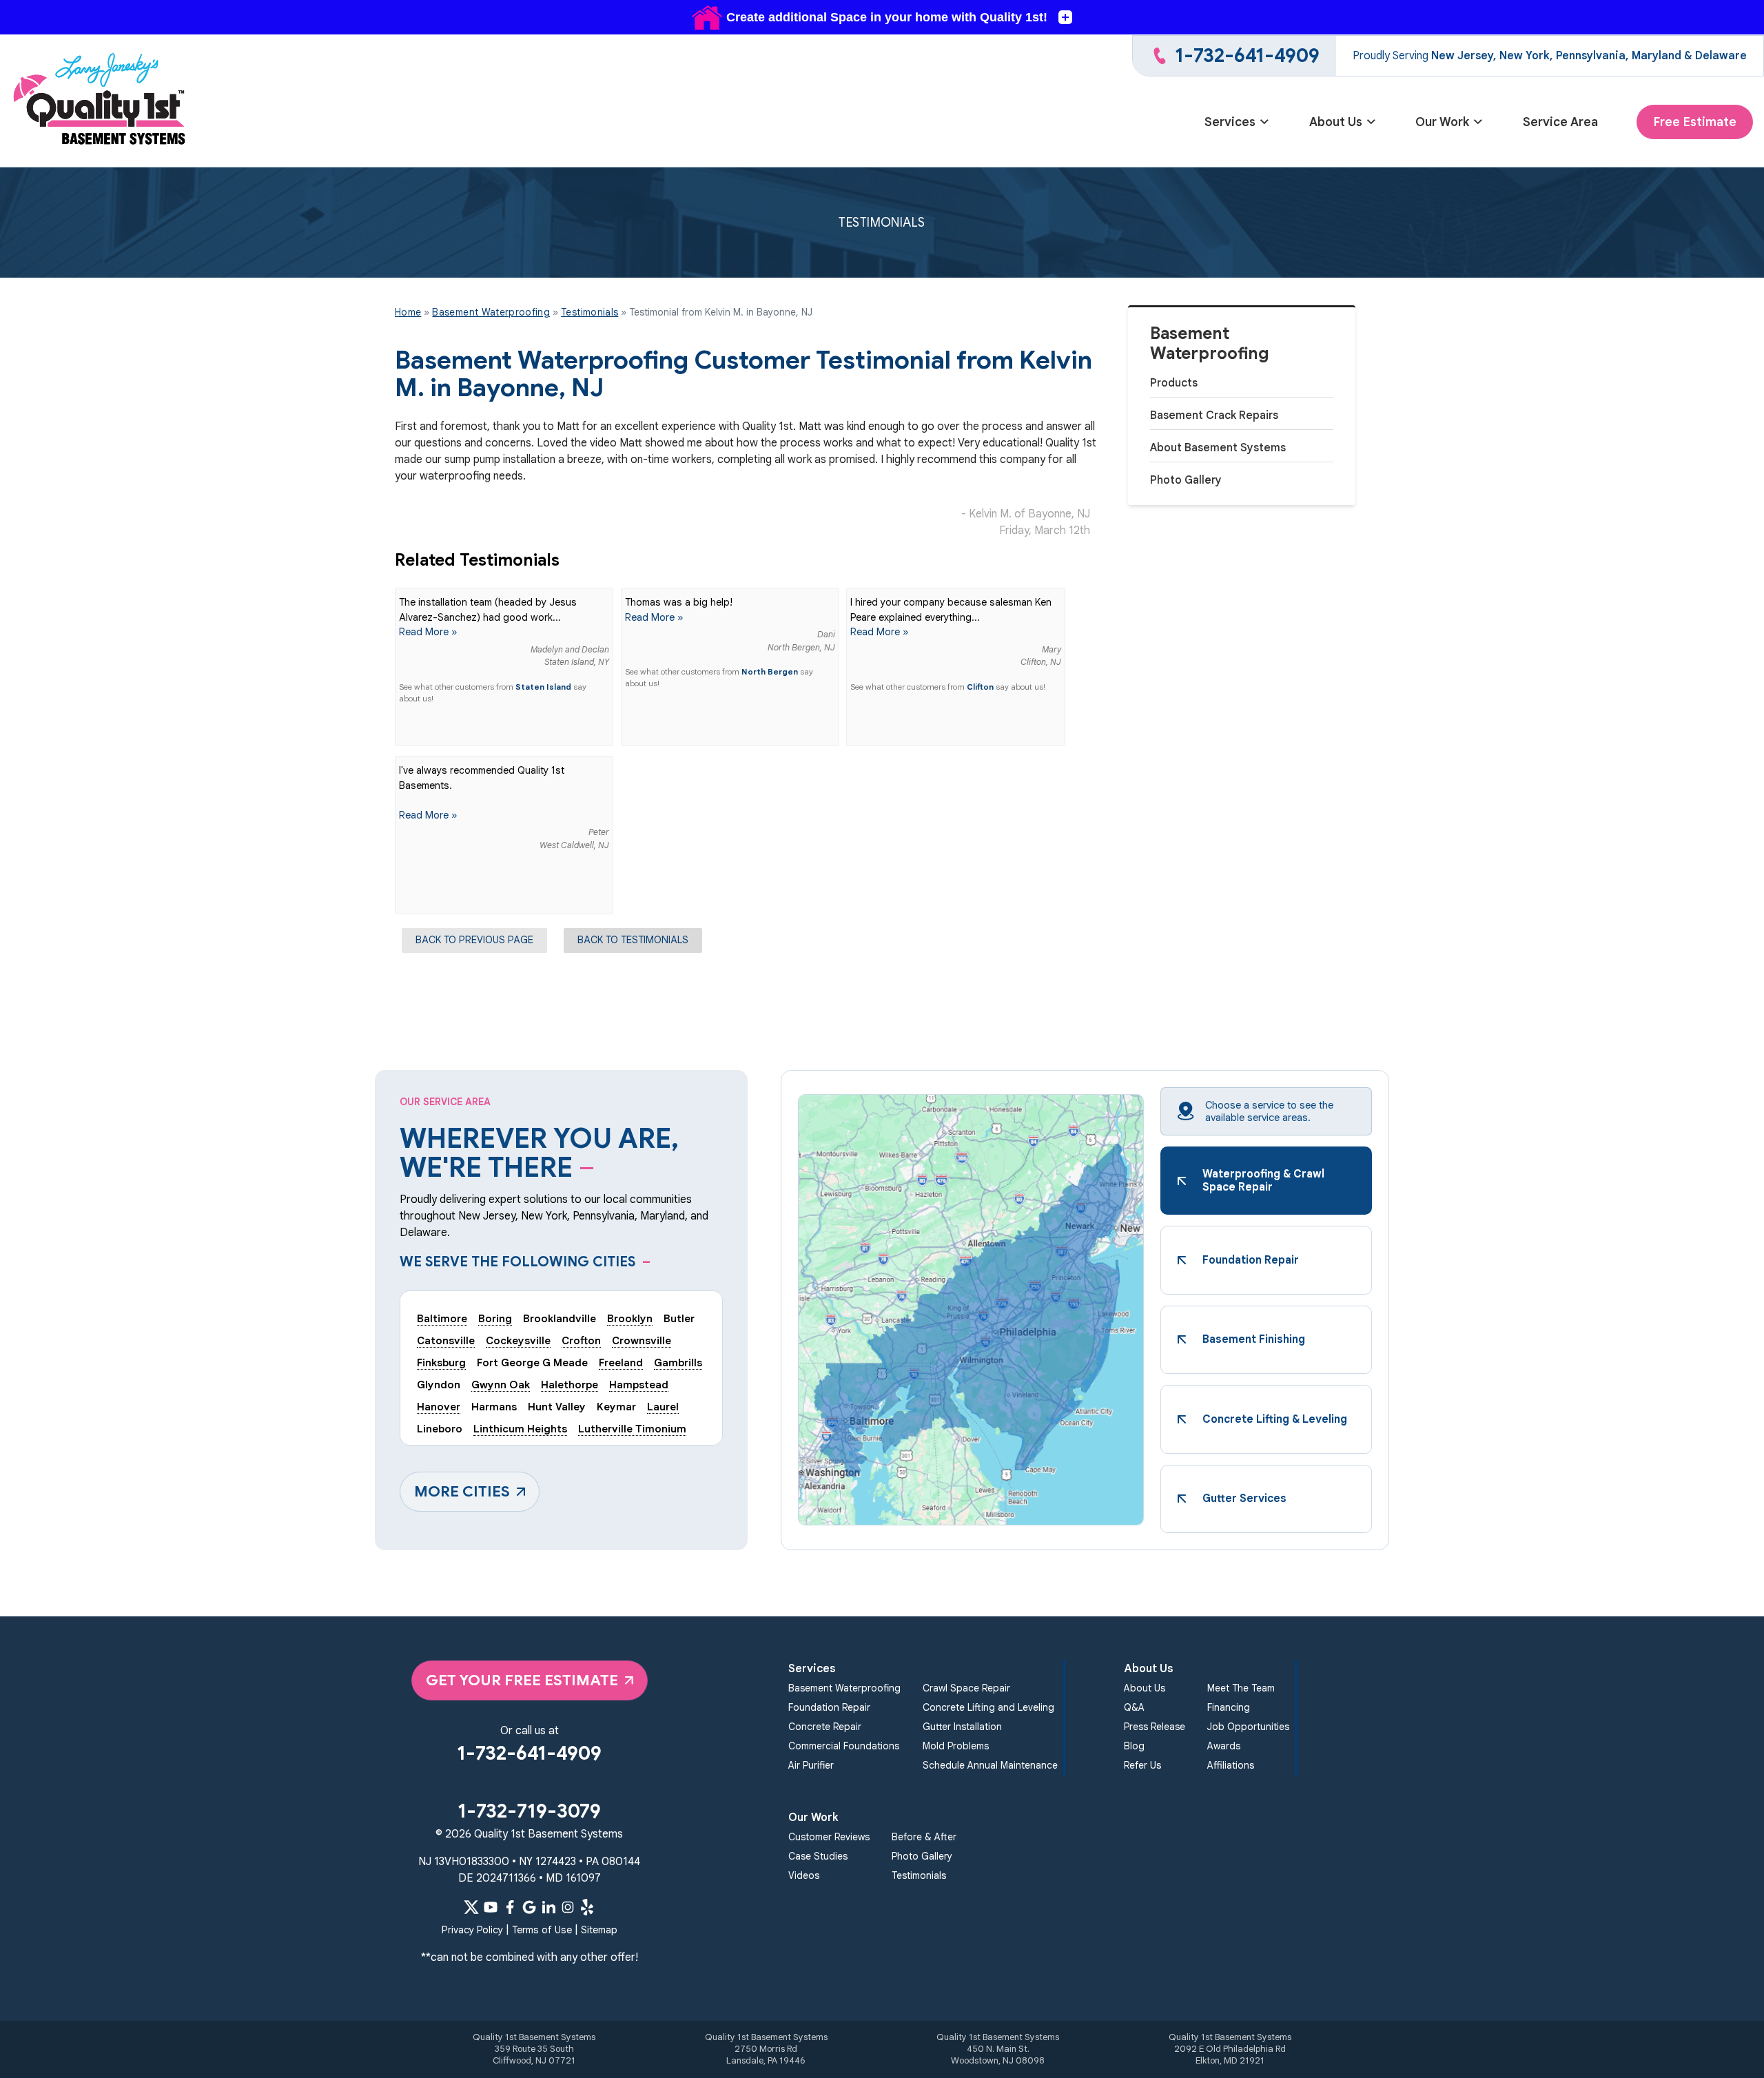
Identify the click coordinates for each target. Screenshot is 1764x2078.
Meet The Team (1241, 1688)
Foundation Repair (829, 1707)
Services (1230, 122)
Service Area (1560, 122)
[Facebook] (510, 1907)
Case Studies (818, 1856)
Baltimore (442, 1318)
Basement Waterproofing (1210, 344)
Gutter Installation (962, 1727)
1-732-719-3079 (529, 1811)
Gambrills (678, 1362)
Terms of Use (542, 1930)
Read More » (428, 632)
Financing (1229, 1707)
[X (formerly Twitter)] (471, 1907)
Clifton (980, 687)
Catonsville (446, 1340)
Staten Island (543, 687)
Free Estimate (1695, 122)
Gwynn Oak (501, 1385)
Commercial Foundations (844, 1746)
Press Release (1155, 1727)
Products (1174, 383)
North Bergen (770, 672)
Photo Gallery (1186, 480)
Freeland (621, 1362)
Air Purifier (811, 1765)
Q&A (1134, 1707)
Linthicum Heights (520, 1429)
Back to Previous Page (474, 940)
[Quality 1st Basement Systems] (101, 101)
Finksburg (441, 1362)
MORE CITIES (462, 1491)
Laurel (663, 1407)
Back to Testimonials (633, 940)
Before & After (924, 1837)
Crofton (581, 1340)
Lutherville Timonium (632, 1429)
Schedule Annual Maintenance (990, 1765)
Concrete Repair (825, 1727)
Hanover (439, 1407)
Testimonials (919, 1875)
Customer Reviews (829, 1837)
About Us (1336, 122)
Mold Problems (956, 1746)
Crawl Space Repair (966, 1688)
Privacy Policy (472, 1930)
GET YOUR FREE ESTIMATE (522, 1680)
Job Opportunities (1248, 1727)
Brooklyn (630, 1318)
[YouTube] (491, 1907)
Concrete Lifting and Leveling (988, 1707)
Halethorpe (570, 1385)
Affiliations (1231, 1765)
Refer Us (1142, 1765)
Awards (1224, 1746)
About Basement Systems (1218, 448)
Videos (804, 1875)
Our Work (1442, 122)
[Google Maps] (529, 1907)
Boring (495, 1318)
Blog (1134, 1746)
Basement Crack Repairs (1214, 415)
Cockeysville (518, 1340)
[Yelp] (587, 1907)
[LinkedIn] (548, 1907)
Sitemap (599, 1930)
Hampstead (639, 1385)
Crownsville (642, 1340)
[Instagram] (568, 1907)
